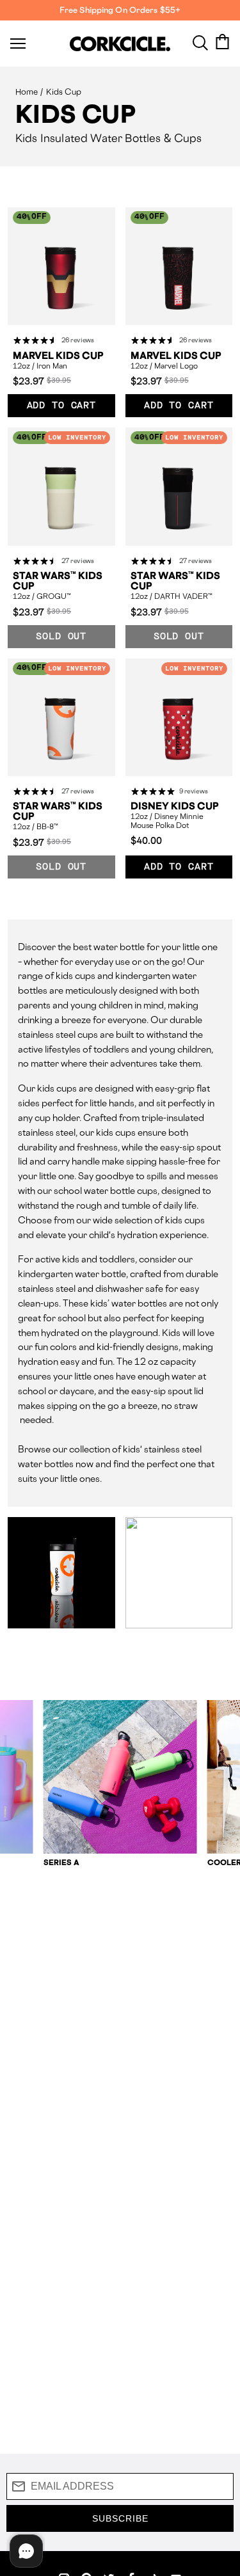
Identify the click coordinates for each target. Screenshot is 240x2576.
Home (27, 92)
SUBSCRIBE (120, 2518)
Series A (62, 1862)
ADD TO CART (61, 406)
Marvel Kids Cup (58, 356)
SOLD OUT (61, 637)
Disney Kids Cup (175, 806)
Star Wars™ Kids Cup (58, 581)
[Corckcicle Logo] (120, 44)
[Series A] (120, 1777)
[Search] (200, 42)
